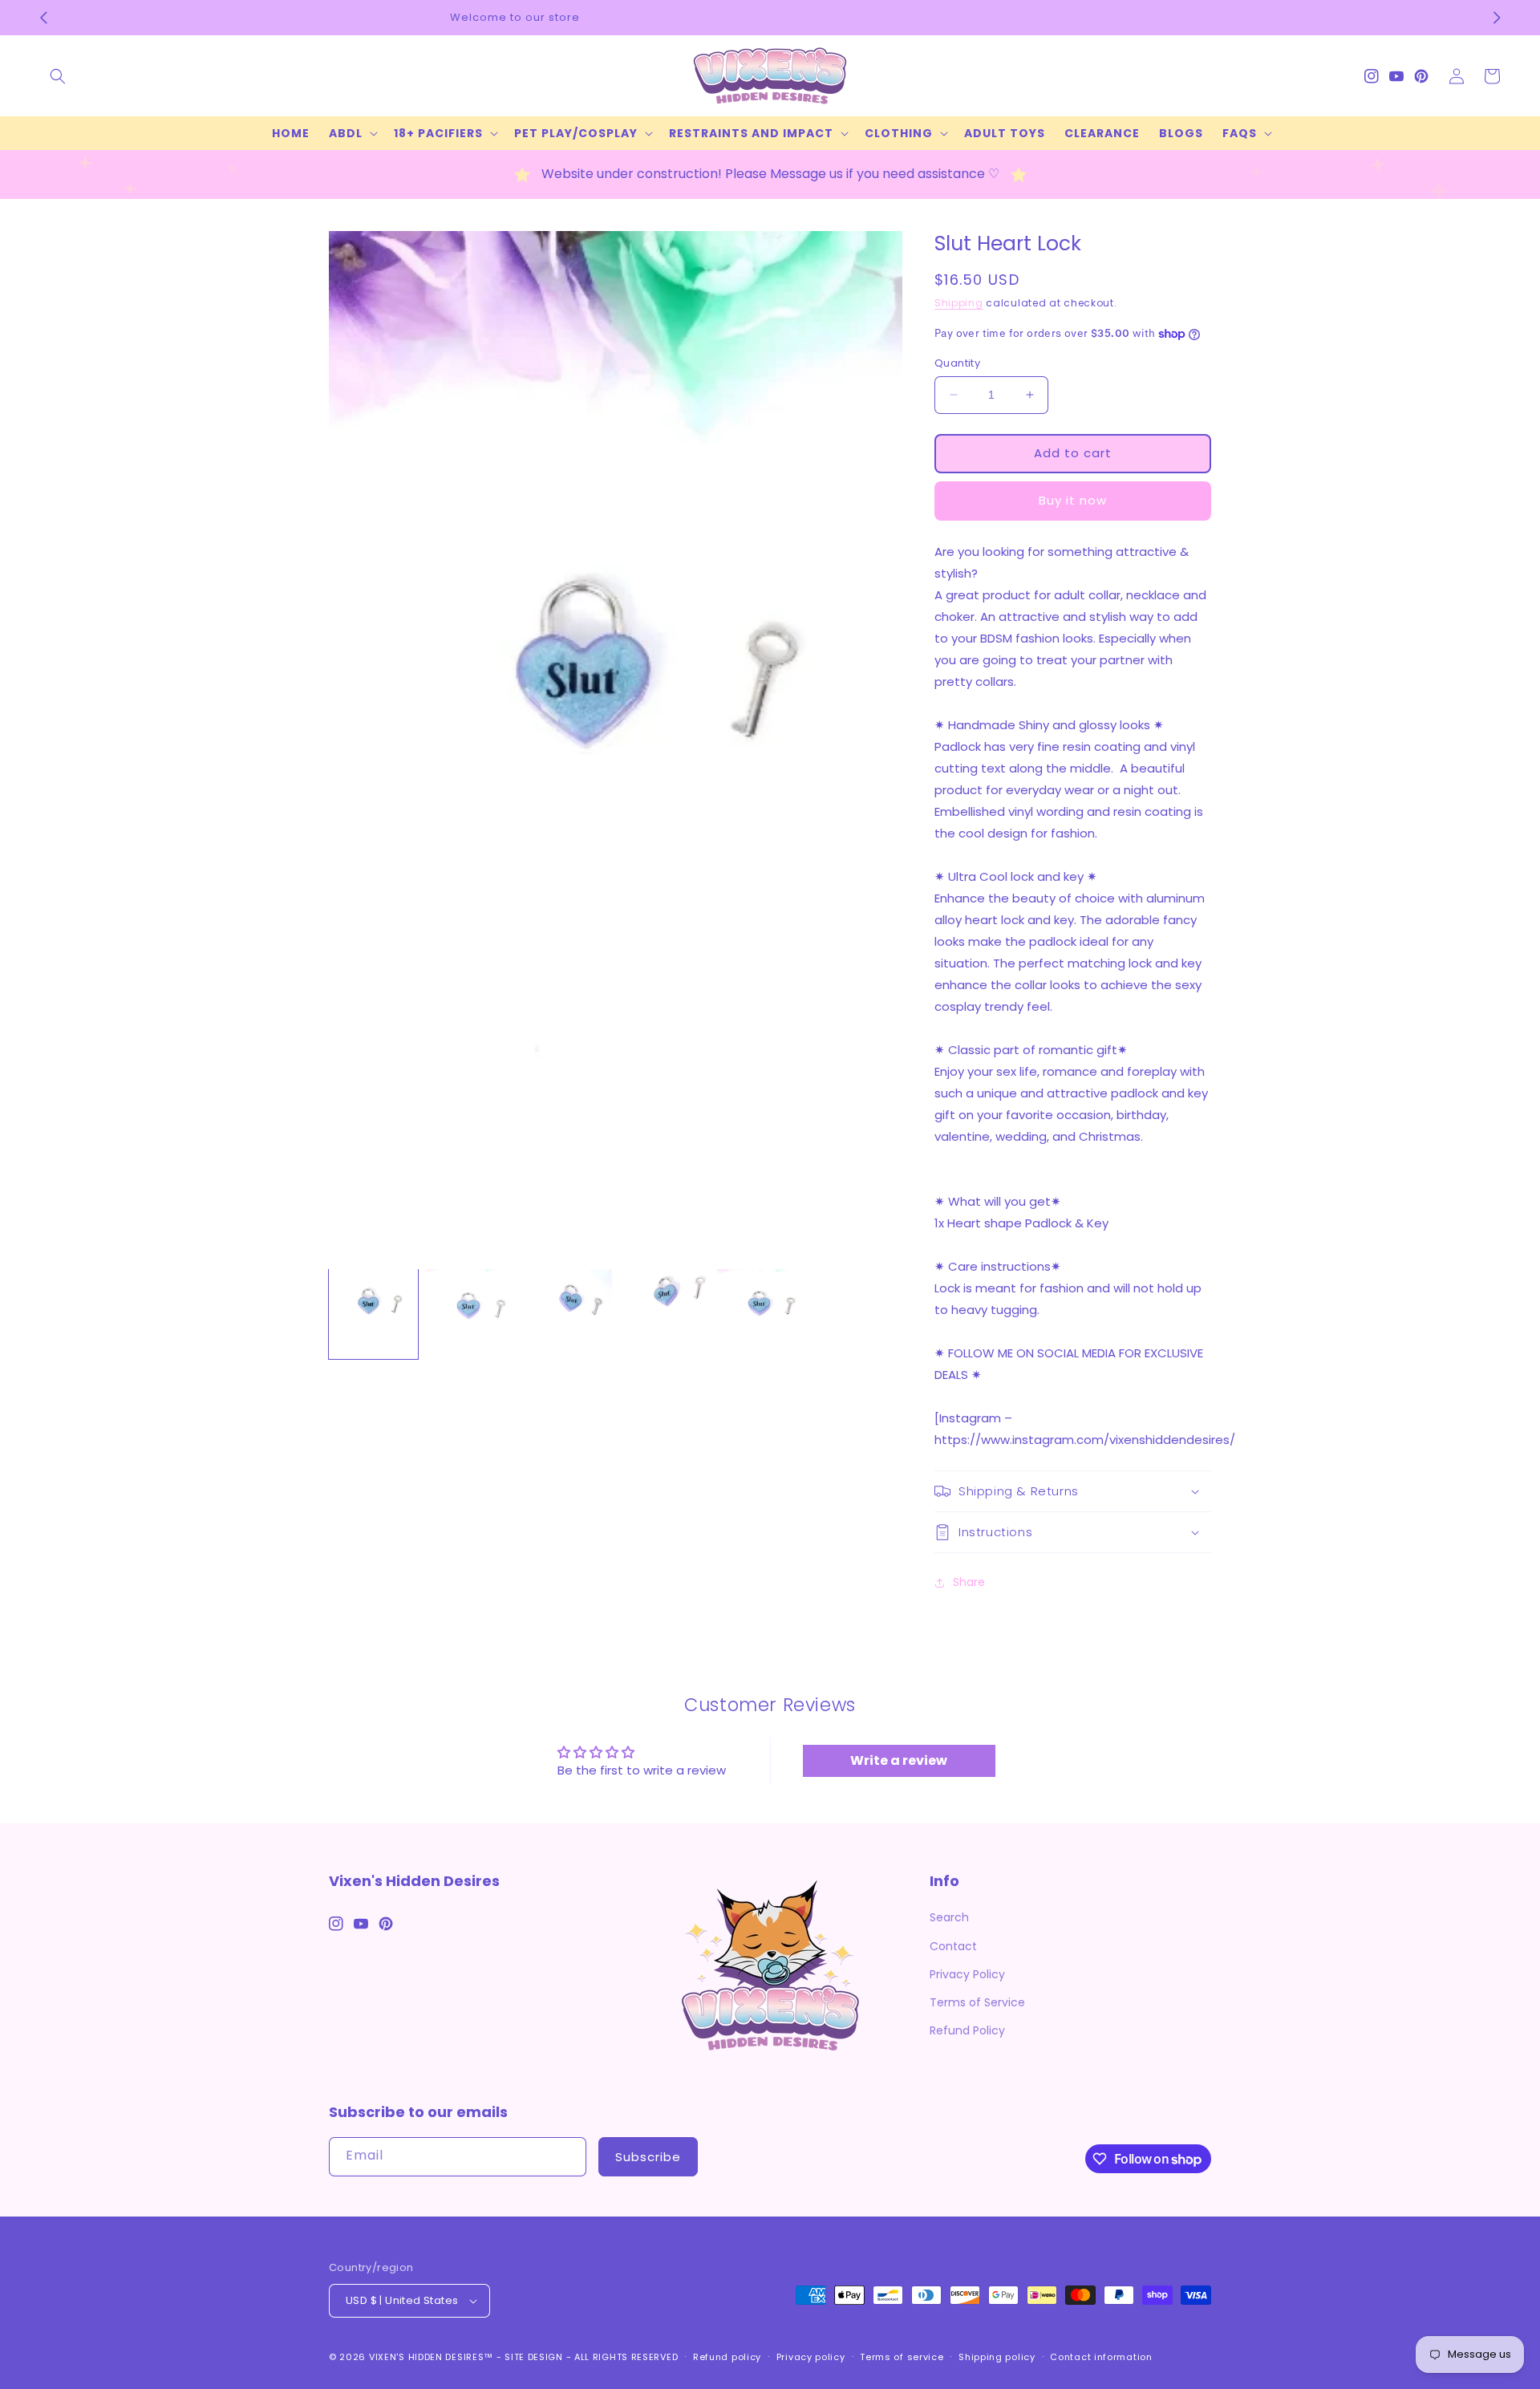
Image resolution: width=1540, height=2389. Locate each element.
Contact (953, 1946)
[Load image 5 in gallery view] (761, 1314)
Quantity (957, 363)
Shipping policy (997, 2357)
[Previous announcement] (43, 18)
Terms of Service (977, 2002)
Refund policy (727, 2357)
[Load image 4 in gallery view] (665, 1314)
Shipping (959, 303)
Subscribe (648, 2157)
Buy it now (1073, 500)
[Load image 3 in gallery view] (567, 1314)
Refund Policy (967, 2030)
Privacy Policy (967, 1974)
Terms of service (902, 2357)
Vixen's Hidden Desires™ (431, 2357)
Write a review (899, 1760)
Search (949, 1917)
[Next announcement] (1497, 18)
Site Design (534, 2357)
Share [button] (969, 1582)
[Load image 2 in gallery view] (470, 1314)
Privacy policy (811, 2357)
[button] (58, 76)
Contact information (1101, 2357)
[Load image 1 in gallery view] (373, 1314)
